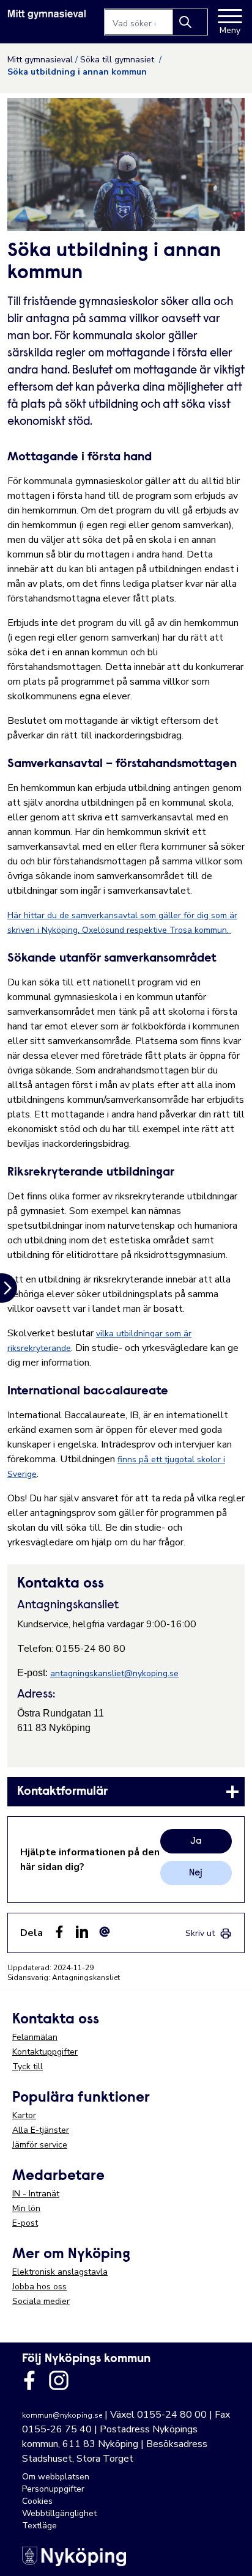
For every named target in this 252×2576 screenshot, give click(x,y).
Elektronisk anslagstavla (60, 2272)
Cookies (37, 2501)
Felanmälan (35, 2037)
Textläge (39, 2526)
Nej (196, 1873)
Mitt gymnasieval (40, 60)
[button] (230, 2554)
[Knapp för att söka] (190, 22)
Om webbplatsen (56, 2477)
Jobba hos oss (39, 2287)
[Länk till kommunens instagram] (59, 2380)
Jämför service (40, 2145)
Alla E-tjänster (41, 2130)
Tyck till (28, 2066)
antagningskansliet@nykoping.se (114, 1673)
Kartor (24, 2115)
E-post (25, 2223)
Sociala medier (41, 2301)
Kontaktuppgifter (45, 2052)
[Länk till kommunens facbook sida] (29, 2380)
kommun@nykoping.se (62, 2415)
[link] (126, 1792)
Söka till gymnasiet (118, 60)
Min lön (26, 2208)
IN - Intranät (36, 2194)
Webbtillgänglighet (59, 2513)
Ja (196, 1841)
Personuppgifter (53, 2489)
